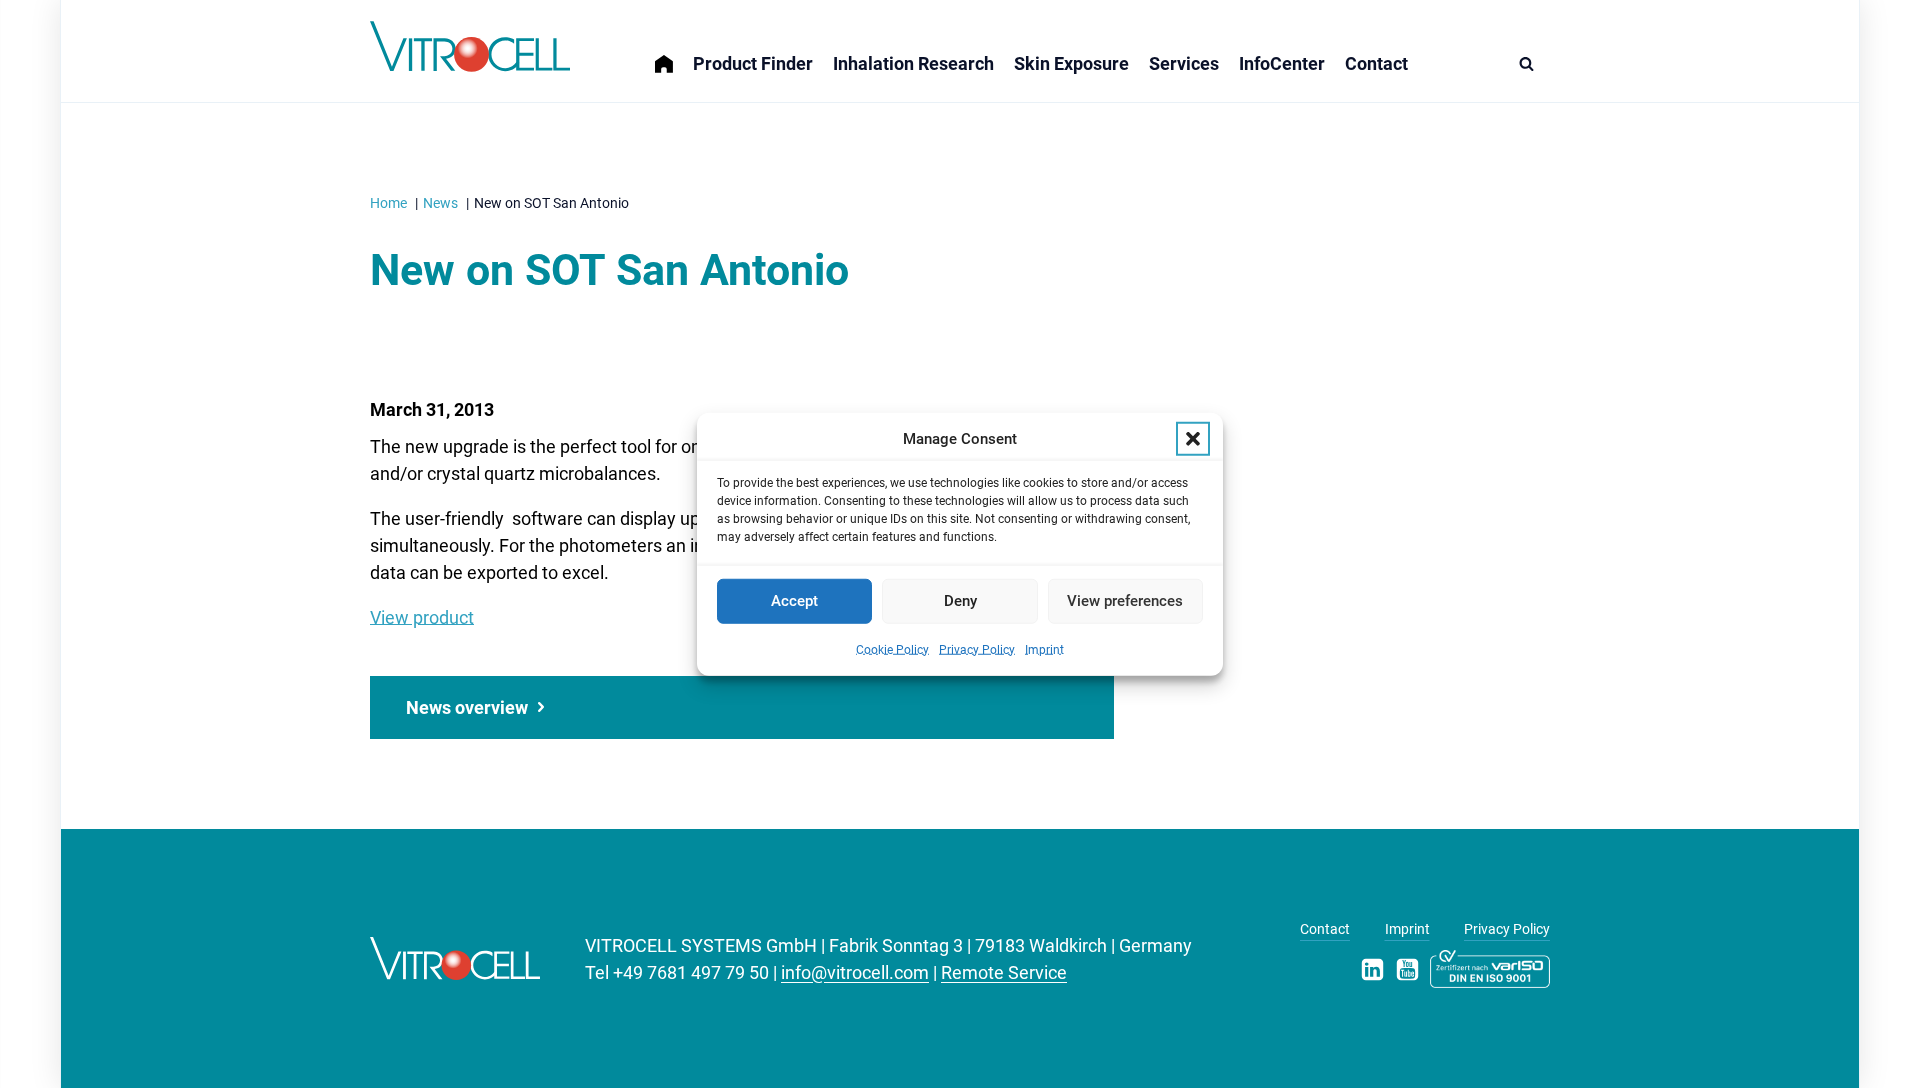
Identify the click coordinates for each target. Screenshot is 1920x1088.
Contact (1376, 63)
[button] (1193, 439)
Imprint (1044, 649)
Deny (960, 601)
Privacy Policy (977, 649)
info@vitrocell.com (855, 972)
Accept (794, 601)
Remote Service (1004, 972)
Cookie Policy (892, 649)
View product (422, 617)
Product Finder (753, 63)
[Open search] (1531, 63)
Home (674, 51)
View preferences (1125, 601)
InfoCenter (1282, 63)
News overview (467, 707)
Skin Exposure (1071, 63)
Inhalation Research (913, 63)
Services (1184, 63)
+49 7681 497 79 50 (691, 972)
